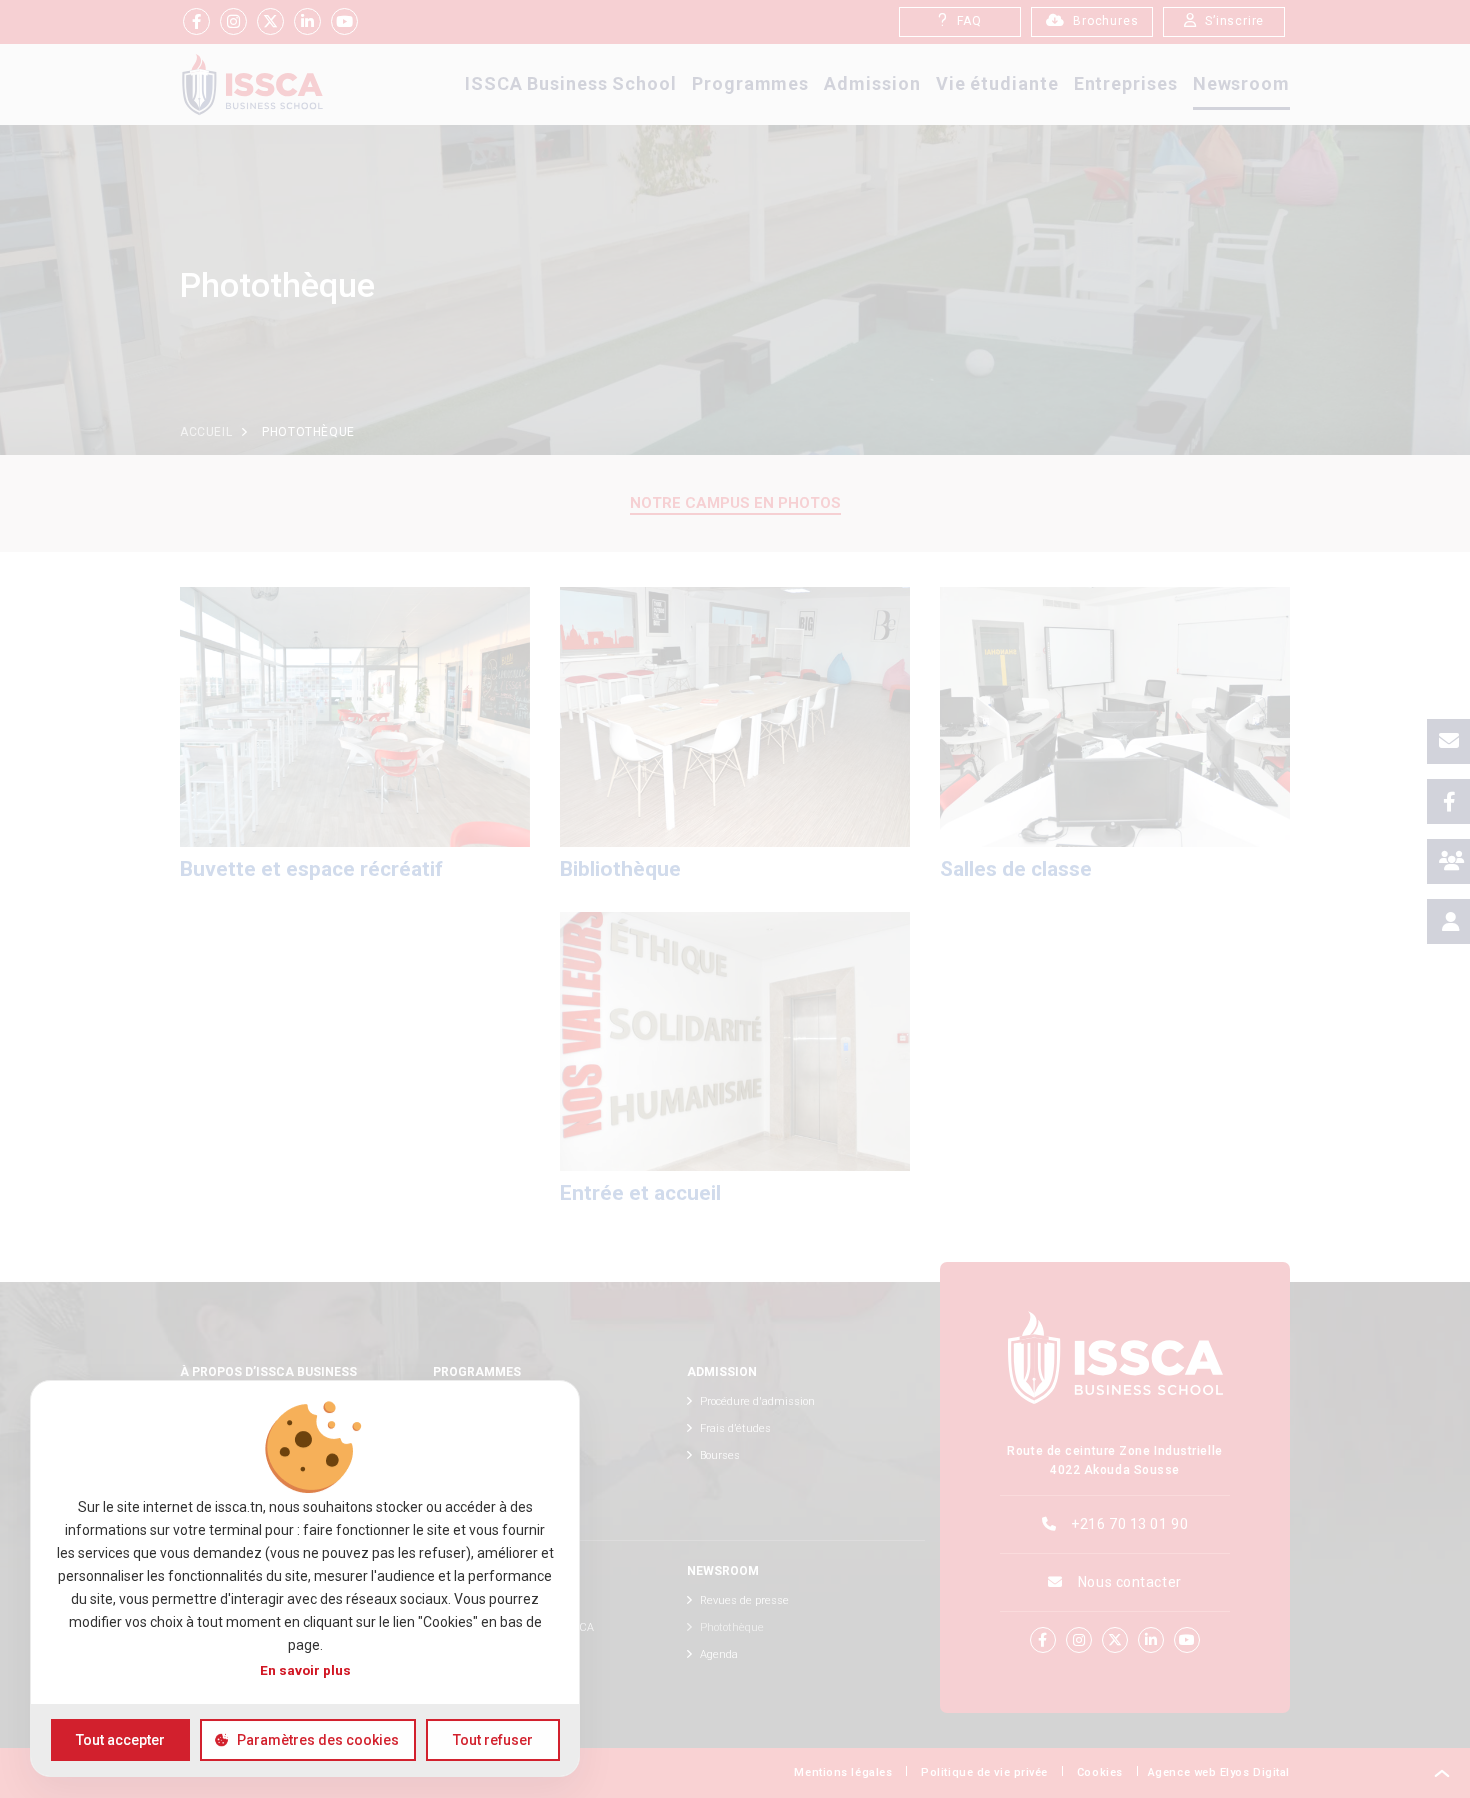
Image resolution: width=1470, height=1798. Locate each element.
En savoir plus (305, 1670)
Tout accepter (120, 1740)
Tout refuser (493, 1740)
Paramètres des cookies (318, 1740)
